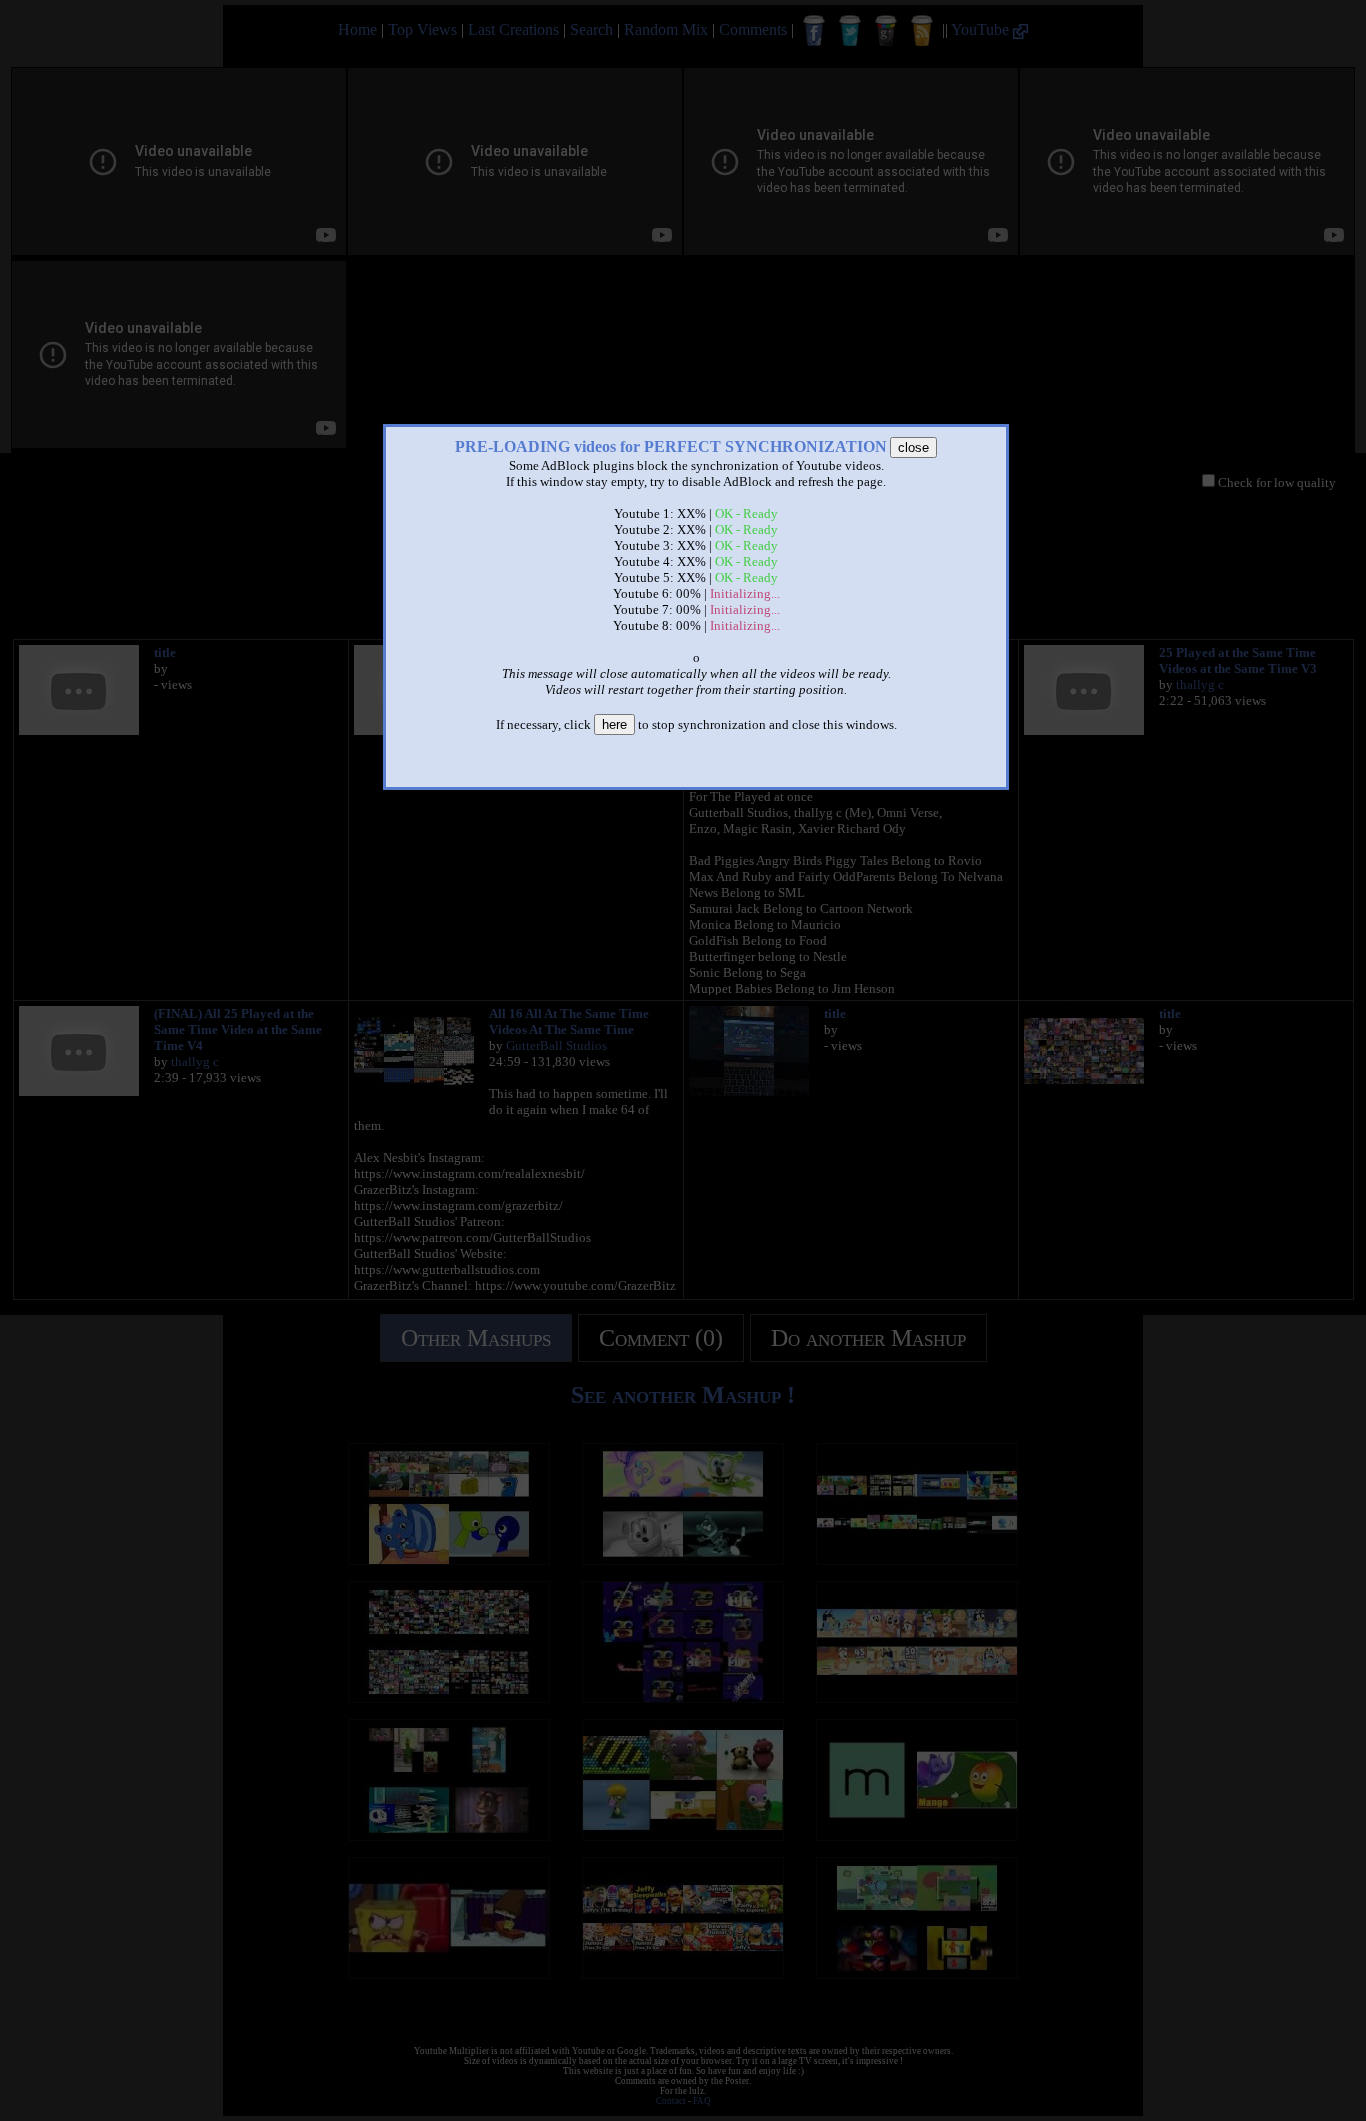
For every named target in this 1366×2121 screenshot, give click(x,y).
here (614, 724)
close (913, 447)
